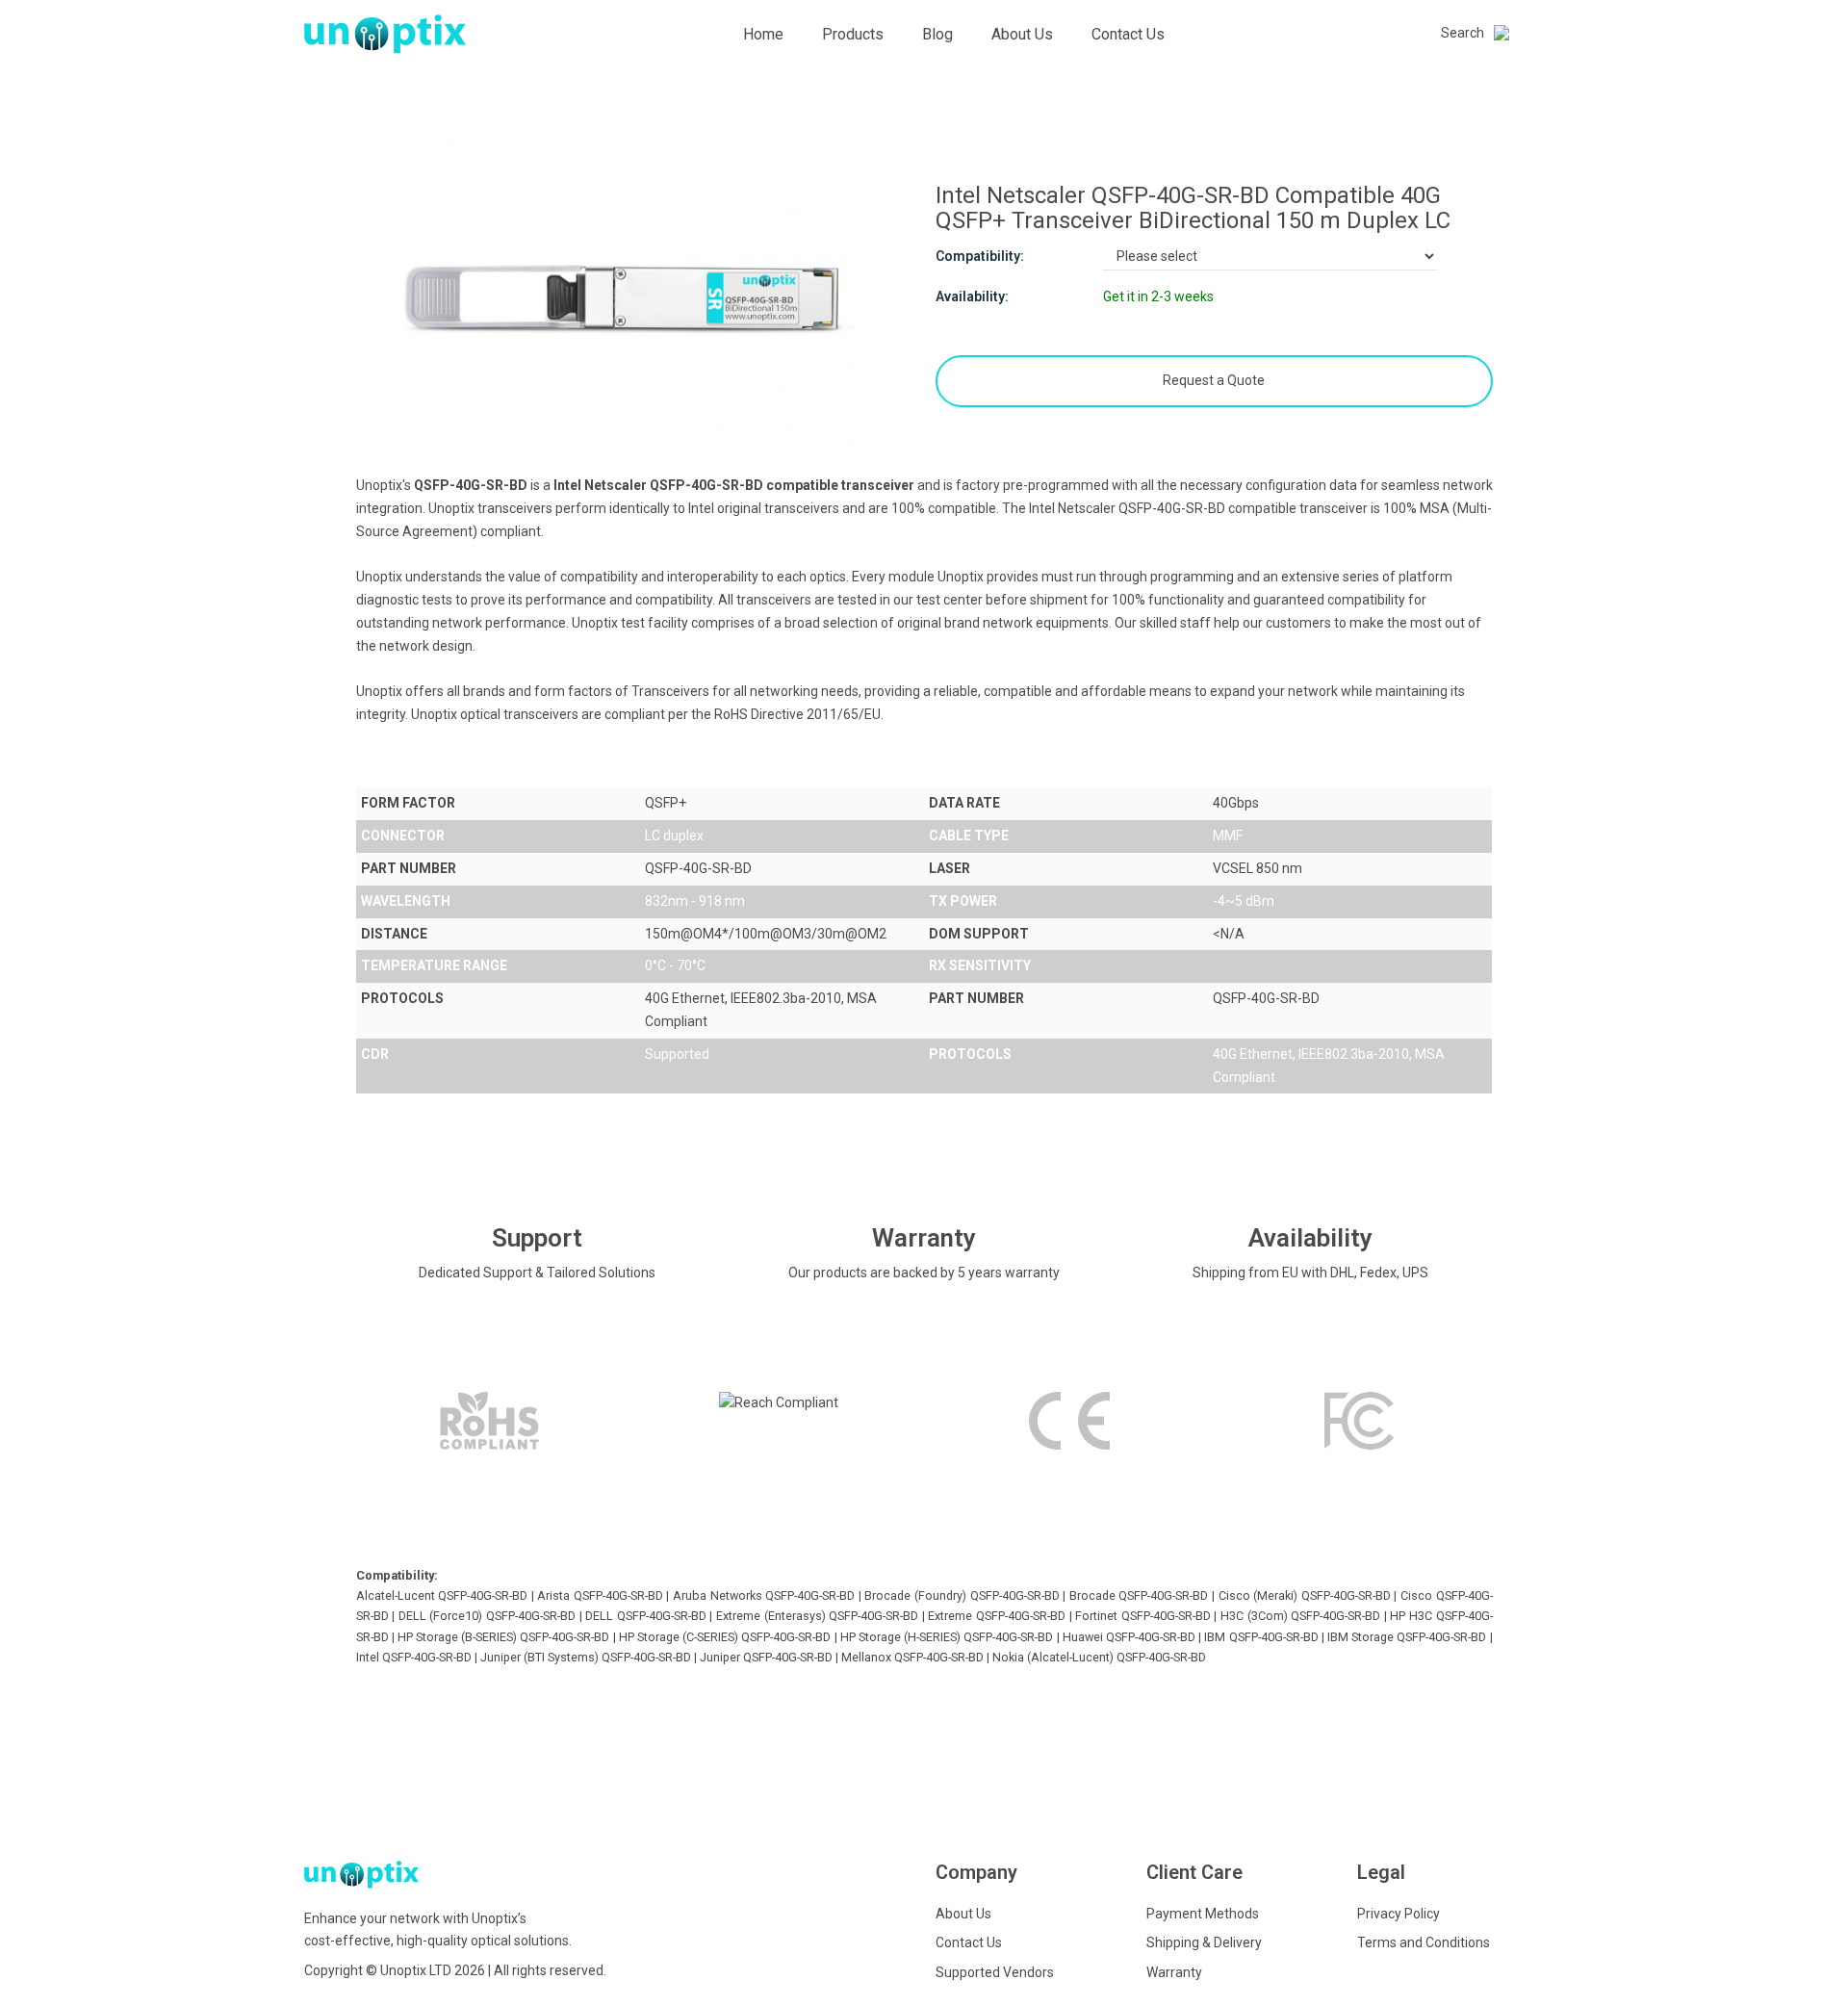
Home (763, 34)
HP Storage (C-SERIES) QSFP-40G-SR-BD (725, 1637)
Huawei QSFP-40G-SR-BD (1129, 1637)
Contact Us (1128, 34)
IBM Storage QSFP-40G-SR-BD (1407, 1637)
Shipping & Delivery (1204, 1942)
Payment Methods (1203, 1914)
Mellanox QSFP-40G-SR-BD (912, 1657)
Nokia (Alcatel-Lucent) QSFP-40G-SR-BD (1099, 1657)
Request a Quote (1214, 380)
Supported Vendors (995, 1972)
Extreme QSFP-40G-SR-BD (997, 1616)
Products (853, 34)
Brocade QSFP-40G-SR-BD (1139, 1595)
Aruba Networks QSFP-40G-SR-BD (764, 1595)
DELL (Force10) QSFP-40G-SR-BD (487, 1616)
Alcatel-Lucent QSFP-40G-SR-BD (442, 1595)
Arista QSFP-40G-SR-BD (600, 1595)
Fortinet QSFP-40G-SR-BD (1143, 1616)
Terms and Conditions (1424, 1942)
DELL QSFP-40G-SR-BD (646, 1616)
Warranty (1174, 1972)
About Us (1022, 34)
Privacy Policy (1399, 1914)
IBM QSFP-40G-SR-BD (1261, 1637)
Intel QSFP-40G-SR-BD (414, 1657)
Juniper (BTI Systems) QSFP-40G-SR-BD (586, 1657)
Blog (937, 34)
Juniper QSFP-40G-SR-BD (766, 1657)
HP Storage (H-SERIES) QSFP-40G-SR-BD (947, 1637)
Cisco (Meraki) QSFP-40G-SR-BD (1305, 1595)
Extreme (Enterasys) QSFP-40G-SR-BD (817, 1616)
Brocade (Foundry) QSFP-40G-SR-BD (962, 1595)
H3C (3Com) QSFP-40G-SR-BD (1300, 1616)
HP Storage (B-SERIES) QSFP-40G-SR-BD (504, 1637)
